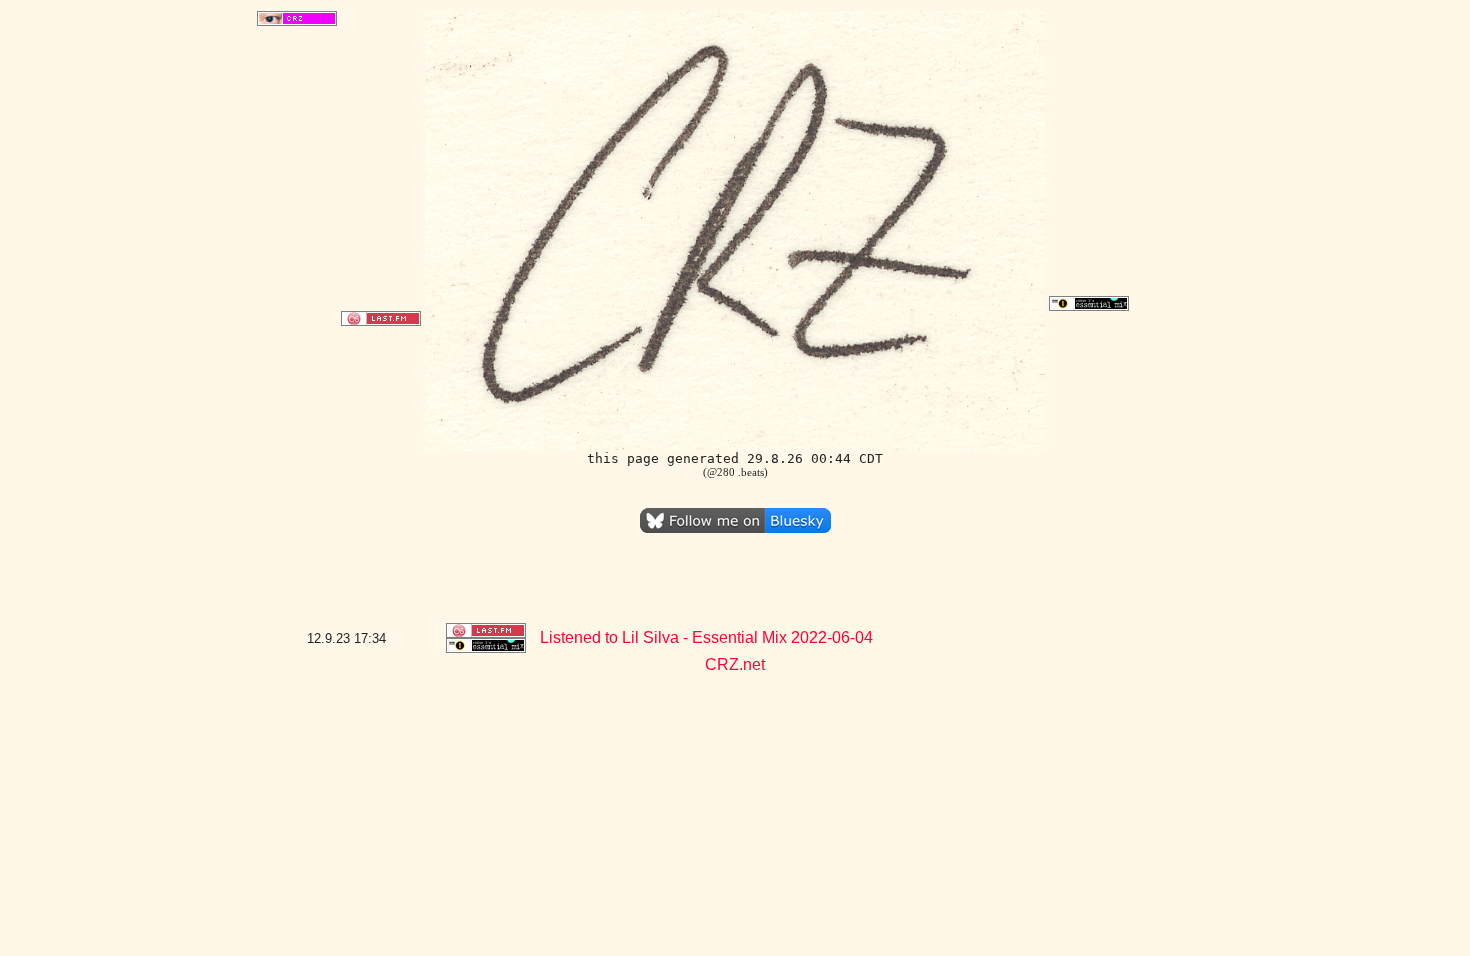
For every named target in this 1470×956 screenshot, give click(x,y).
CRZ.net (735, 664)
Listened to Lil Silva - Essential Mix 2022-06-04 (706, 637)
